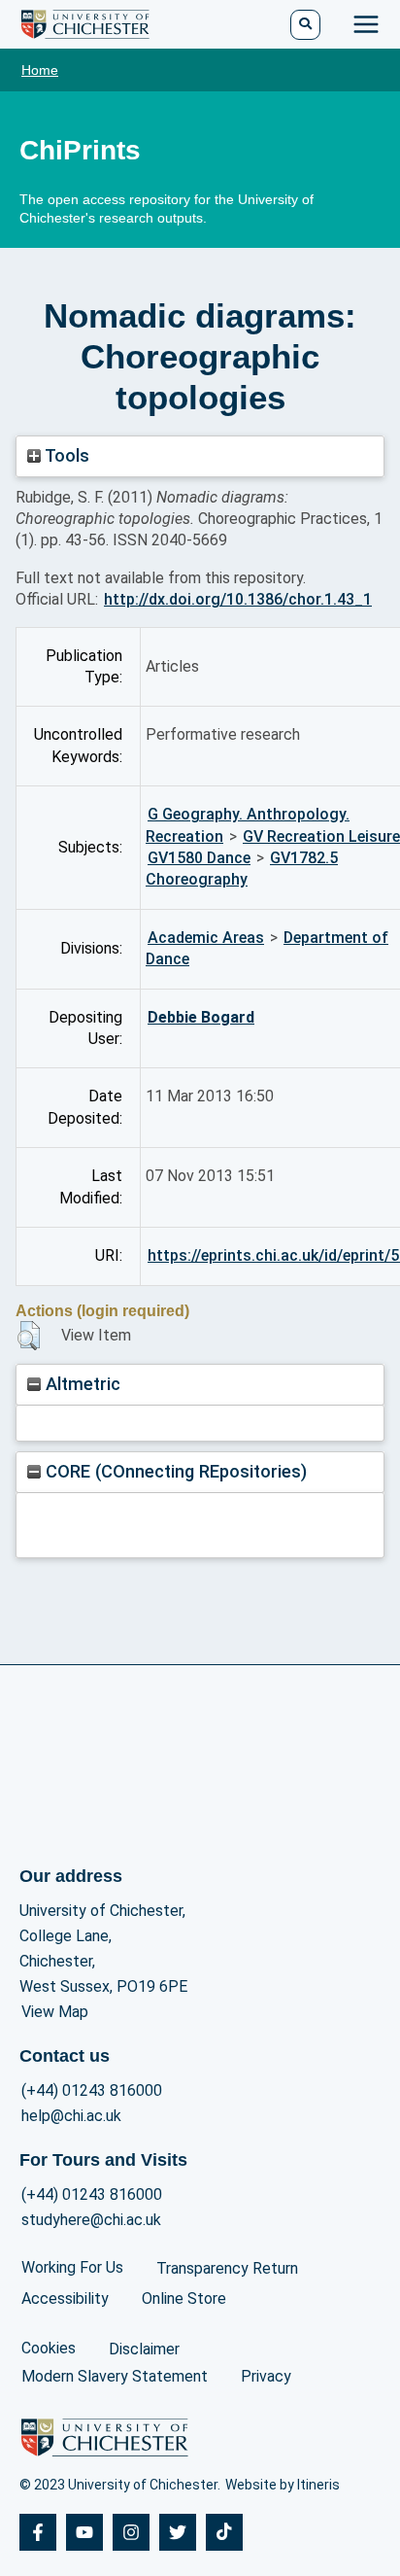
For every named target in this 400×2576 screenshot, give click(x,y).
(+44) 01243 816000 (92, 2090)
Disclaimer (144, 2349)
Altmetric (81, 1384)
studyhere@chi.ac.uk (91, 2220)
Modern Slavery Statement (115, 2376)
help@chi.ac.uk (71, 2116)
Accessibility (65, 2298)
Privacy (266, 2376)
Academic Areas (206, 938)
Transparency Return (227, 2268)
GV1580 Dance (199, 858)
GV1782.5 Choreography (242, 869)
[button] (29, 1336)
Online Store (184, 2298)
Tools (65, 455)
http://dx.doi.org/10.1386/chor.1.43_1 (238, 599)
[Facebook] (38, 2532)
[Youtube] (84, 2532)
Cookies (49, 2348)
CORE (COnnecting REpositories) (174, 1471)
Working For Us (72, 2267)
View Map (55, 2012)
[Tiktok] (224, 2532)
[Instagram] (131, 2532)
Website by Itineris (283, 2485)
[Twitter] (178, 2532)
